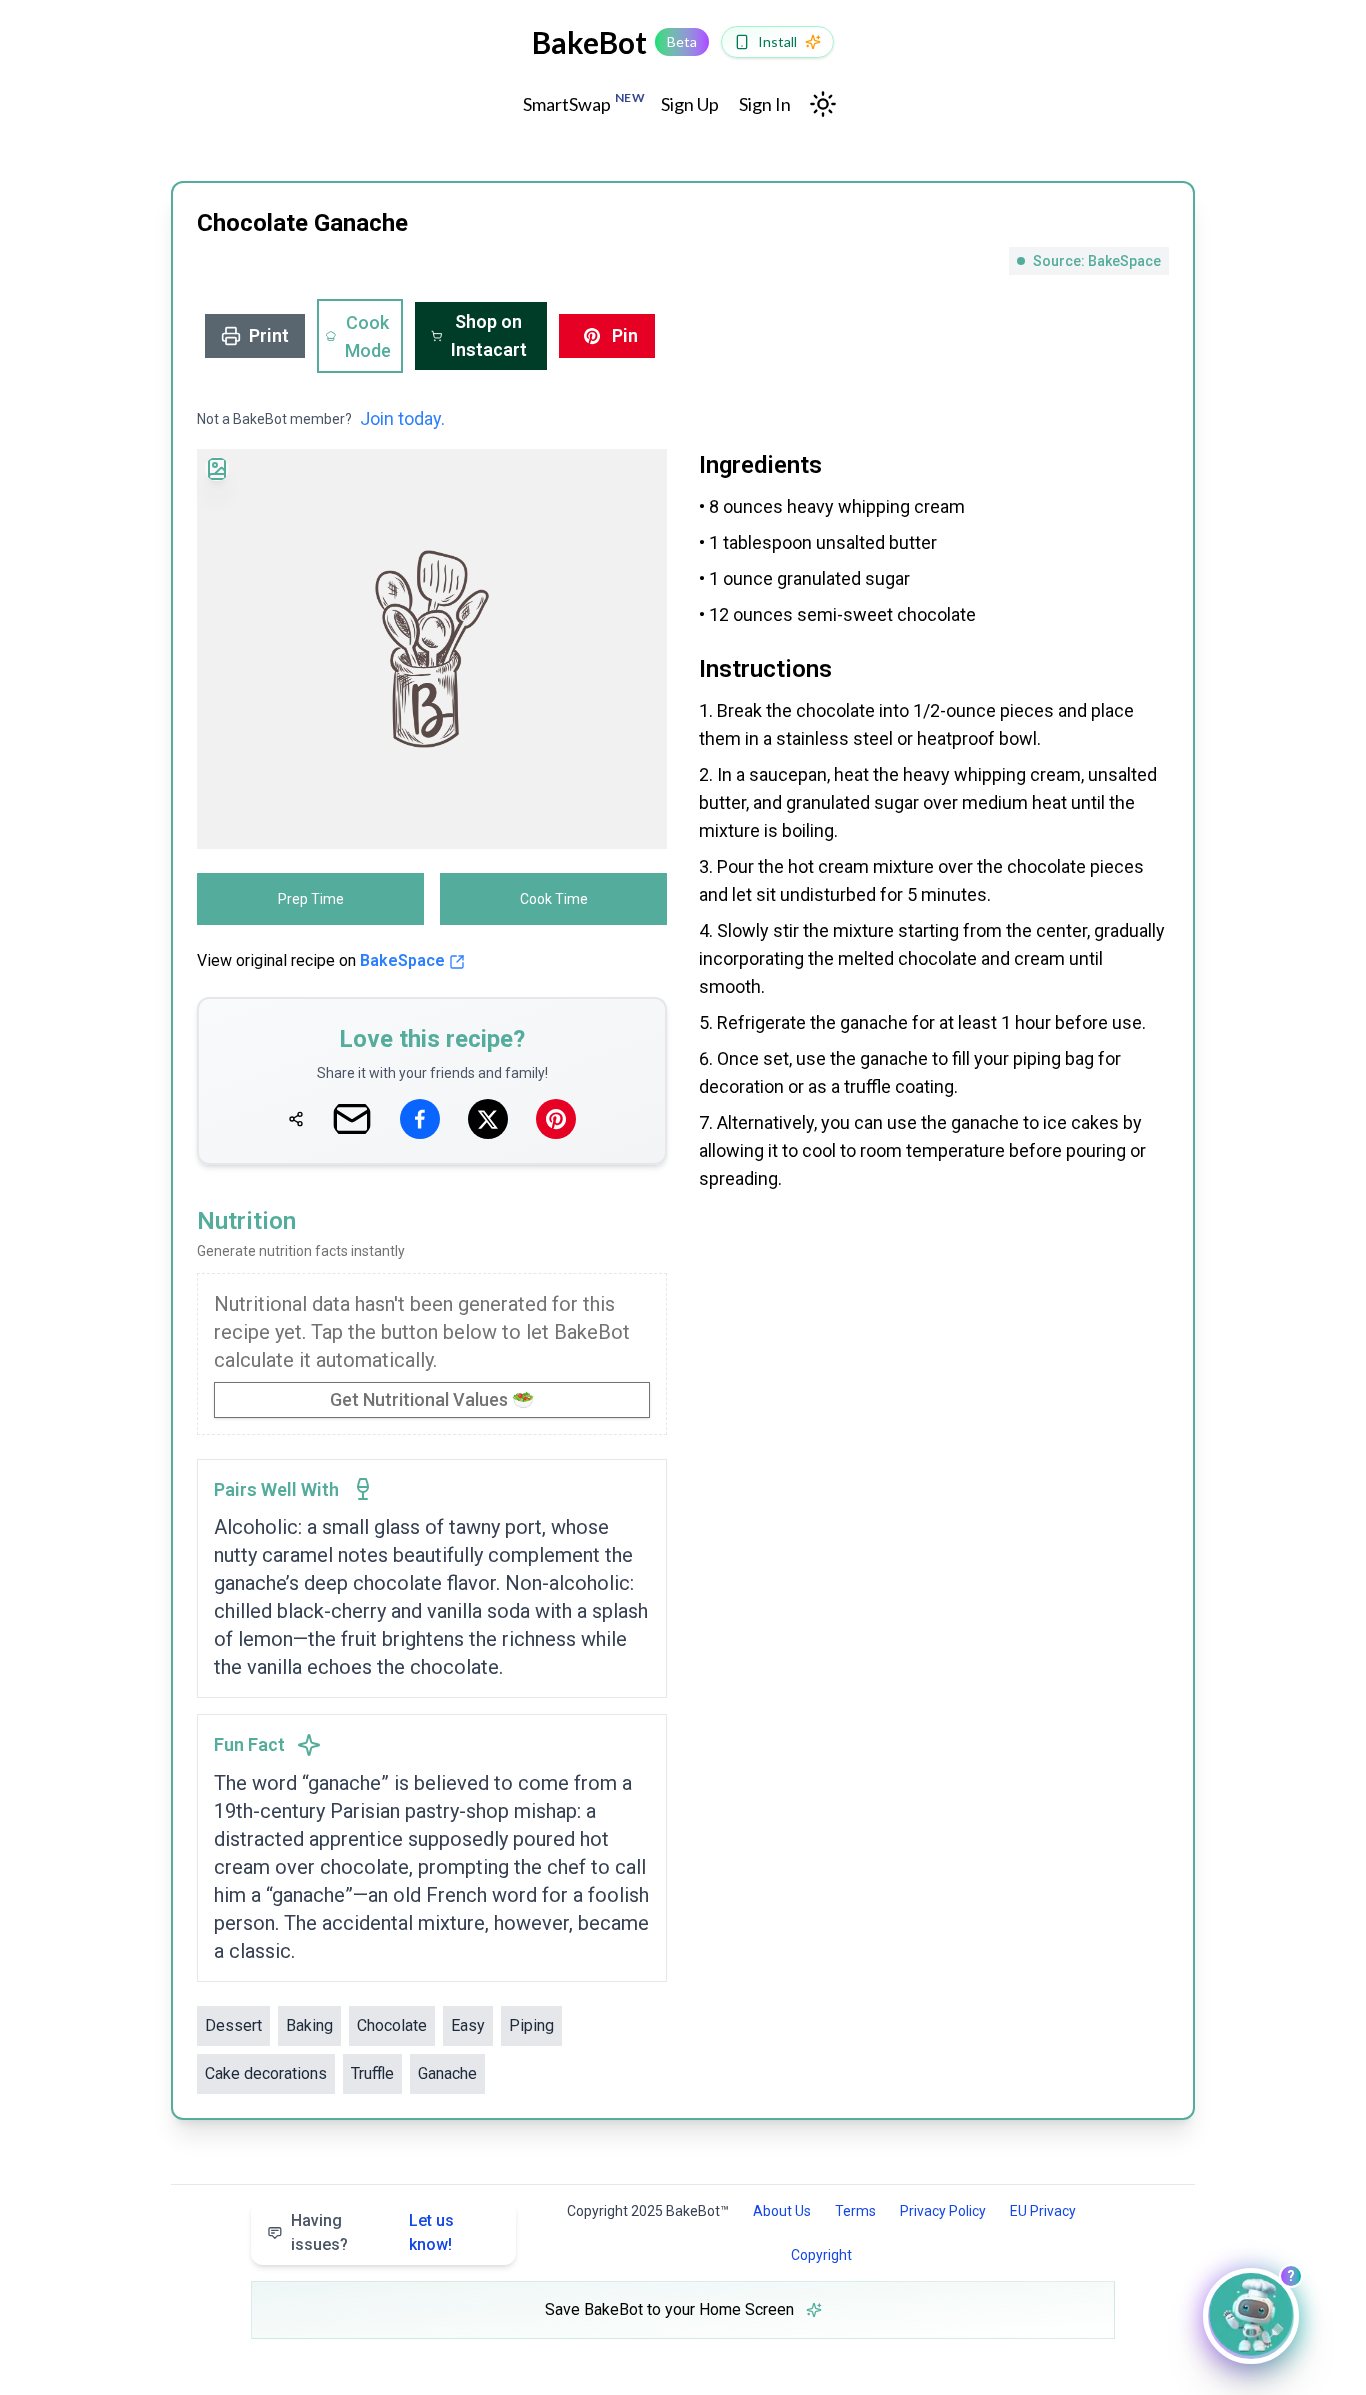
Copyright (821, 2255)
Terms (855, 2211)
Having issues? (372, 2232)
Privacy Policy (943, 2211)
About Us (782, 2211)
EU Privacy (1043, 2211)
